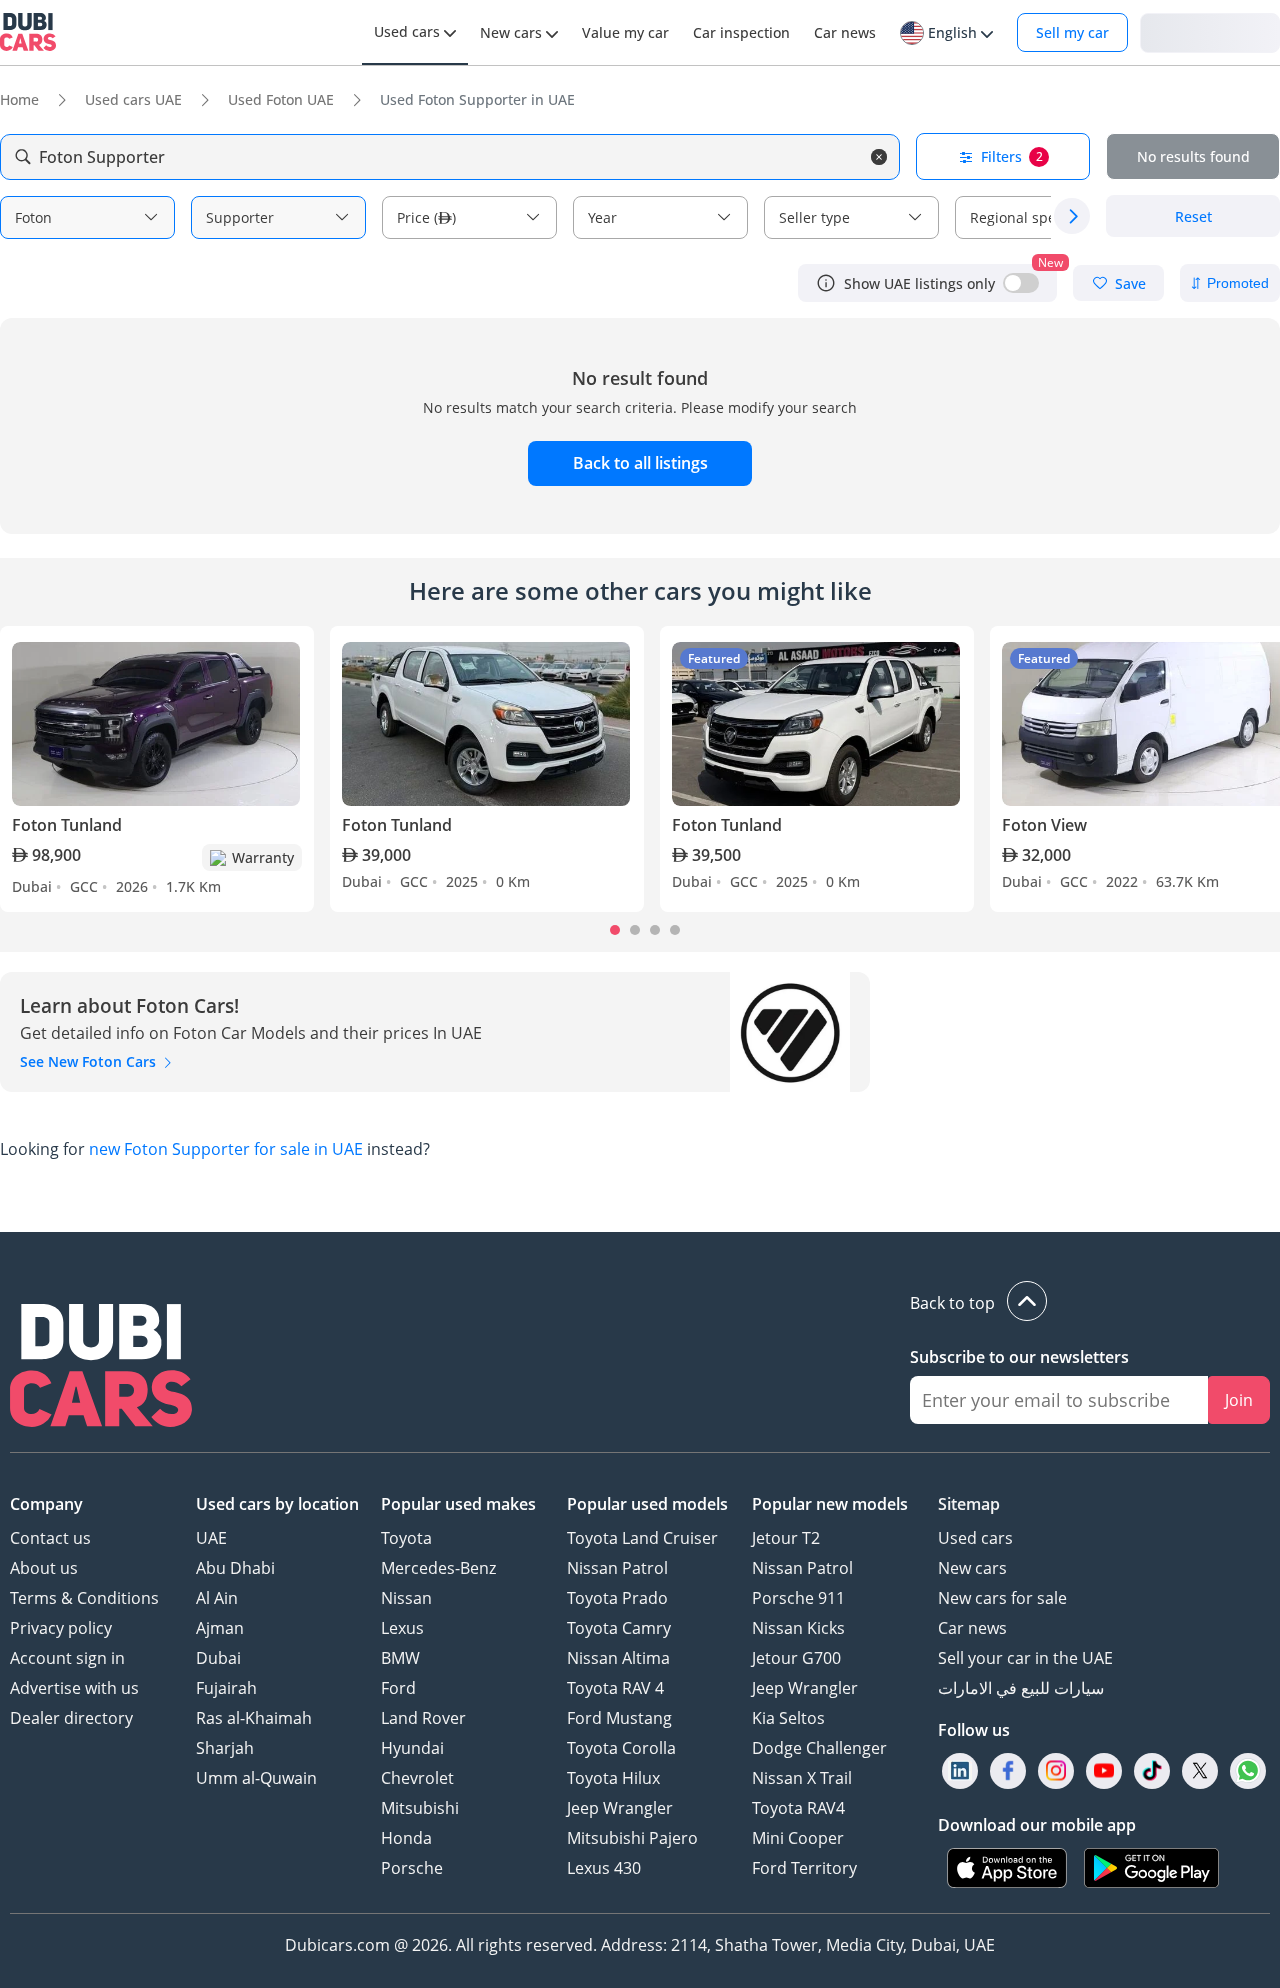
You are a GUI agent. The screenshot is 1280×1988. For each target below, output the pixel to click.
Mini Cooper (798, 1838)
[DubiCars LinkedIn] (960, 1771)
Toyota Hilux (613, 1778)
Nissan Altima (618, 1658)
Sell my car (1072, 32)
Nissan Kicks (798, 1628)
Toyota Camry (619, 1628)
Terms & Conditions (84, 1598)
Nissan (406, 1598)
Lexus (402, 1628)
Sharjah (225, 1748)
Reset (1193, 216)
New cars (972, 1568)
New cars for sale (1002, 1598)
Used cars (975, 1538)
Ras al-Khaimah (254, 1718)
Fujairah (226, 1688)
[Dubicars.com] (101, 1368)
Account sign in (67, 1658)
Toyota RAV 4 (615, 1688)
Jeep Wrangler (620, 1808)
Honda (406, 1838)
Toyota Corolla (621, 1748)
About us (44, 1568)
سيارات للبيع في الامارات (1021, 1688)
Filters (1012, 156)
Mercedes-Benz (438, 1568)
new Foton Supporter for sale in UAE (226, 1149)
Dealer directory (71, 1718)
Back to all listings (640, 463)
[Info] (826, 283)
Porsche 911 (798, 1598)
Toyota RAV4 (798, 1808)
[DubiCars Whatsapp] (1248, 1771)
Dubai (218, 1658)
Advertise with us (74, 1688)
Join (1239, 1400)
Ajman (220, 1628)
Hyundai (412, 1748)
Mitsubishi (420, 1808)
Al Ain (217, 1598)
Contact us (50, 1538)
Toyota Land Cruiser (642, 1538)
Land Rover (423, 1718)
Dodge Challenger (819, 1748)
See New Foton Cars (90, 1061)
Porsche (412, 1868)
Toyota (406, 1538)
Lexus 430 (604, 1868)
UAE (211, 1538)
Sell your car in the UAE (1025, 1658)
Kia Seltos (788, 1718)
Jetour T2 (786, 1538)
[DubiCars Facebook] (1008, 1771)
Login (1210, 31)
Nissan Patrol (617, 1568)
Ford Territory (804, 1868)
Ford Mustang (619, 1718)
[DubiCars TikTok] (1152, 1771)
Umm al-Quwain (256, 1778)
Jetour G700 (796, 1658)
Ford (398, 1688)
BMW (400, 1658)
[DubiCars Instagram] (1056, 1771)
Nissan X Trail (802, 1778)
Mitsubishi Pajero (632, 1838)
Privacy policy (61, 1628)
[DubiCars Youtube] (1104, 1771)
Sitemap (969, 1504)
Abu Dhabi (235, 1568)
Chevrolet (417, 1778)
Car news (972, 1628)
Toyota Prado (617, 1598)
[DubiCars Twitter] (1200, 1771)
